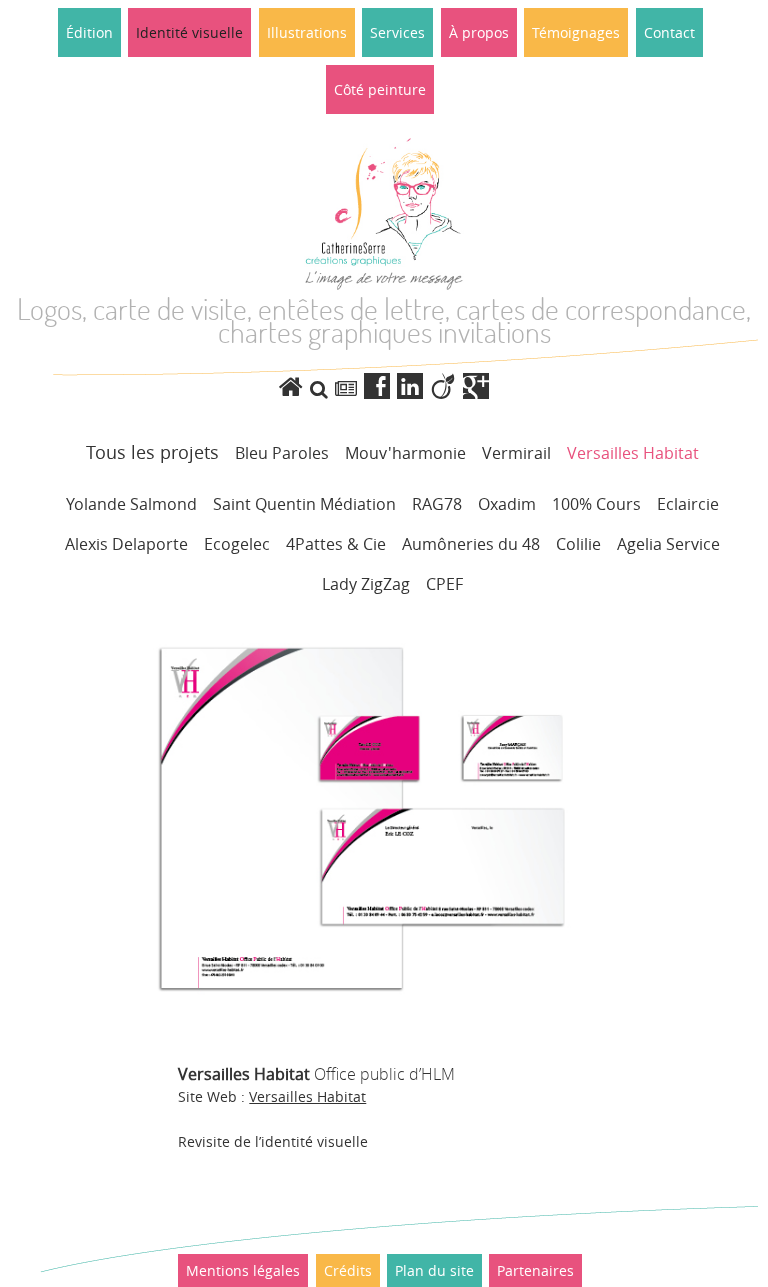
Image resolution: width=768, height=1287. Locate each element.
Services (397, 32)
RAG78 (437, 504)
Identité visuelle (189, 32)
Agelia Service (668, 544)
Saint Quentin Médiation (304, 504)
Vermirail (516, 453)
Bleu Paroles (282, 453)
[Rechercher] (319, 389)
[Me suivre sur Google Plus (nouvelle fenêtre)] (476, 386)
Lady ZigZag (366, 584)
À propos (479, 32)
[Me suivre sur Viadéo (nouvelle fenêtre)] (446, 386)
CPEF (444, 584)
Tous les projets (152, 452)
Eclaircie (688, 504)
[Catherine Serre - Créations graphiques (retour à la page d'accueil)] (294, 386)
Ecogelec (237, 544)
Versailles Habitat (633, 453)
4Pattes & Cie (336, 544)
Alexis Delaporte (126, 544)
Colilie (578, 544)
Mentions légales (243, 1270)
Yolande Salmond (131, 504)
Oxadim (507, 504)
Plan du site (434, 1270)
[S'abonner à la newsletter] (346, 389)
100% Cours (596, 504)
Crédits (348, 1270)
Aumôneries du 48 (471, 544)
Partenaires (535, 1270)
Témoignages (576, 32)
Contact (669, 32)
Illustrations (307, 32)
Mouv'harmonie (405, 453)
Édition (89, 32)
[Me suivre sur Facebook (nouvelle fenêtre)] (380, 386)
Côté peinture (380, 89)
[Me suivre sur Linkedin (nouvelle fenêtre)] (413, 386)
